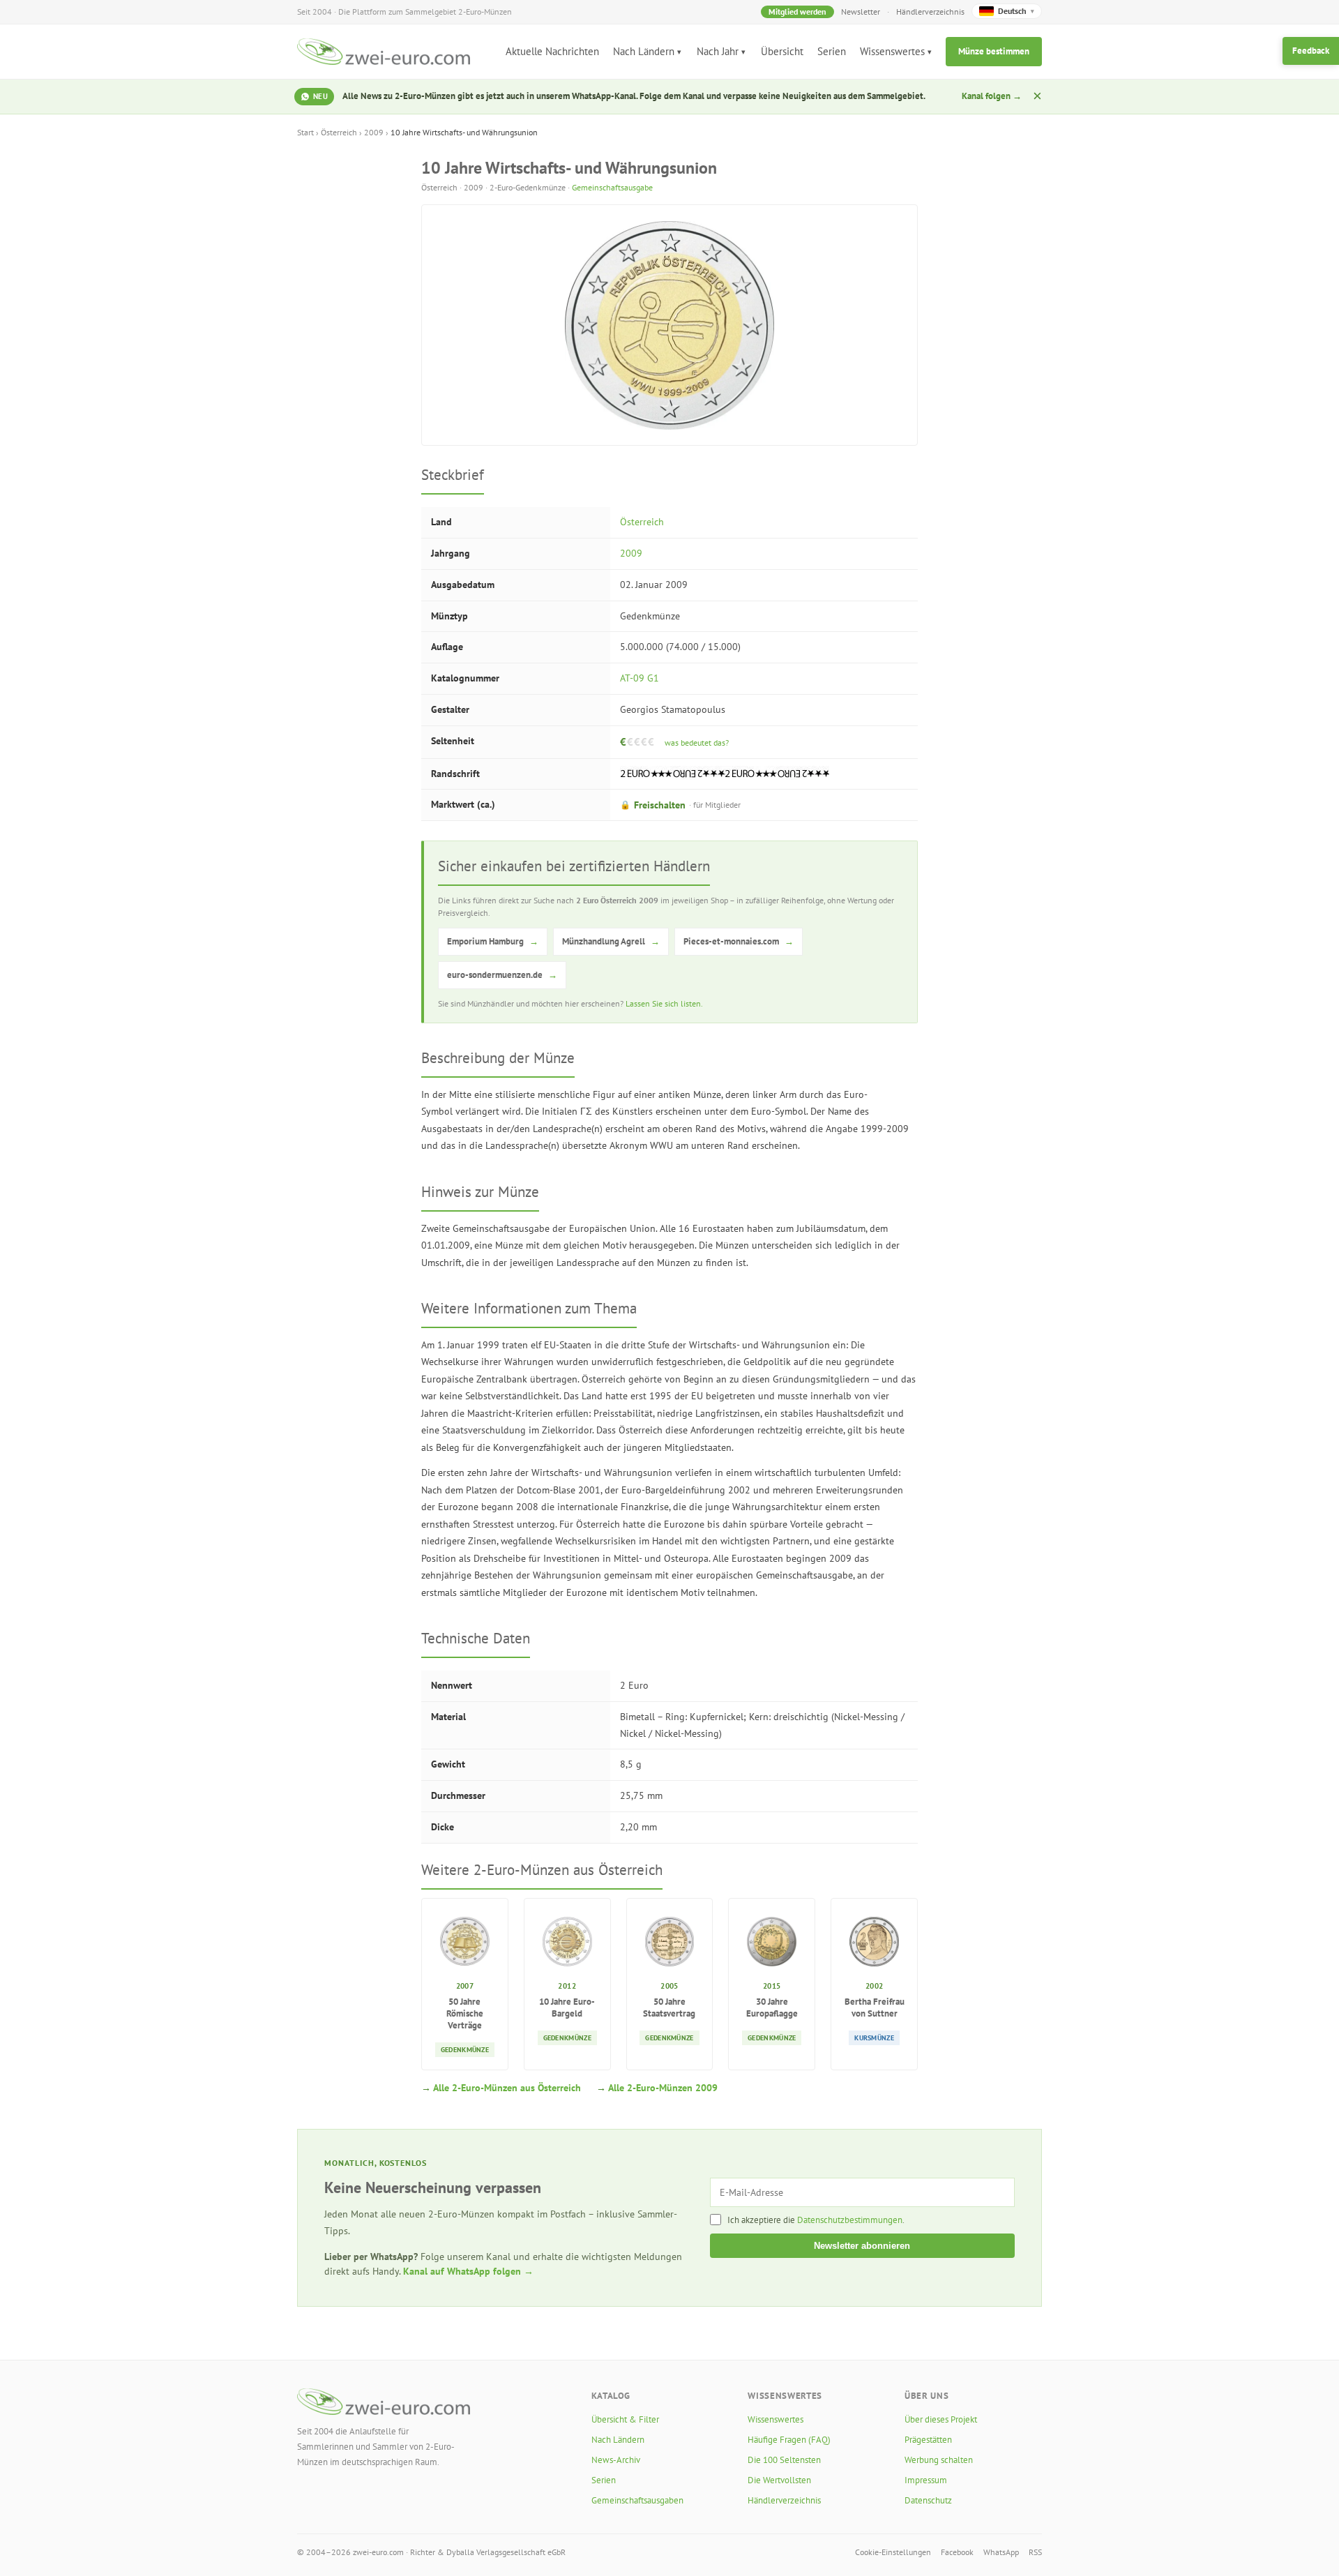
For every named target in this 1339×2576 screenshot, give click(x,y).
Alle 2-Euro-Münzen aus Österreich (507, 2088)
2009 (374, 132)
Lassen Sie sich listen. (664, 1003)
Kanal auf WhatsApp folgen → (468, 2271)
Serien (832, 51)
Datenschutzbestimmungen (850, 2220)
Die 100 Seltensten (784, 2460)
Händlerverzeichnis (930, 12)
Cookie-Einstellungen (893, 2552)
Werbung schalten (939, 2460)
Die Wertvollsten (779, 2480)
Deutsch (1016, 11)
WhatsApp (1001, 2552)
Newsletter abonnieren (862, 2246)
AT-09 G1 (640, 678)
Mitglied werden (797, 12)
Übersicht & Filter (625, 2419)
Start (305, 132)
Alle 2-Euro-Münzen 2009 (663, 2088)
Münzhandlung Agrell (611, 941)
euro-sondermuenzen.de (502, 975)
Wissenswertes (892, 51)
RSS (1035, 2552)
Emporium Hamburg (493, 941)
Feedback (1311, 51)
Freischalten (680, 805)
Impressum (926, 2480)
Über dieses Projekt (941, 2419)
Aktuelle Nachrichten (552, 51)
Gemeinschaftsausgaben (637, 2500)
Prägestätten (928, 2440)
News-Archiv (616, 2460)
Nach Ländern (644, 51)
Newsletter (861, 12)
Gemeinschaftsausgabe (612, 187)
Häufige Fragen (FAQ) (789, 2440)
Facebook (957, 2552)
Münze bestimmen (994, 51)
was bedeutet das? (697, 743)
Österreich (339, 132)
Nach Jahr (718, 51)
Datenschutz (928, 2500)
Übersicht (782, 51)
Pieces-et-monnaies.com (739, 941)
